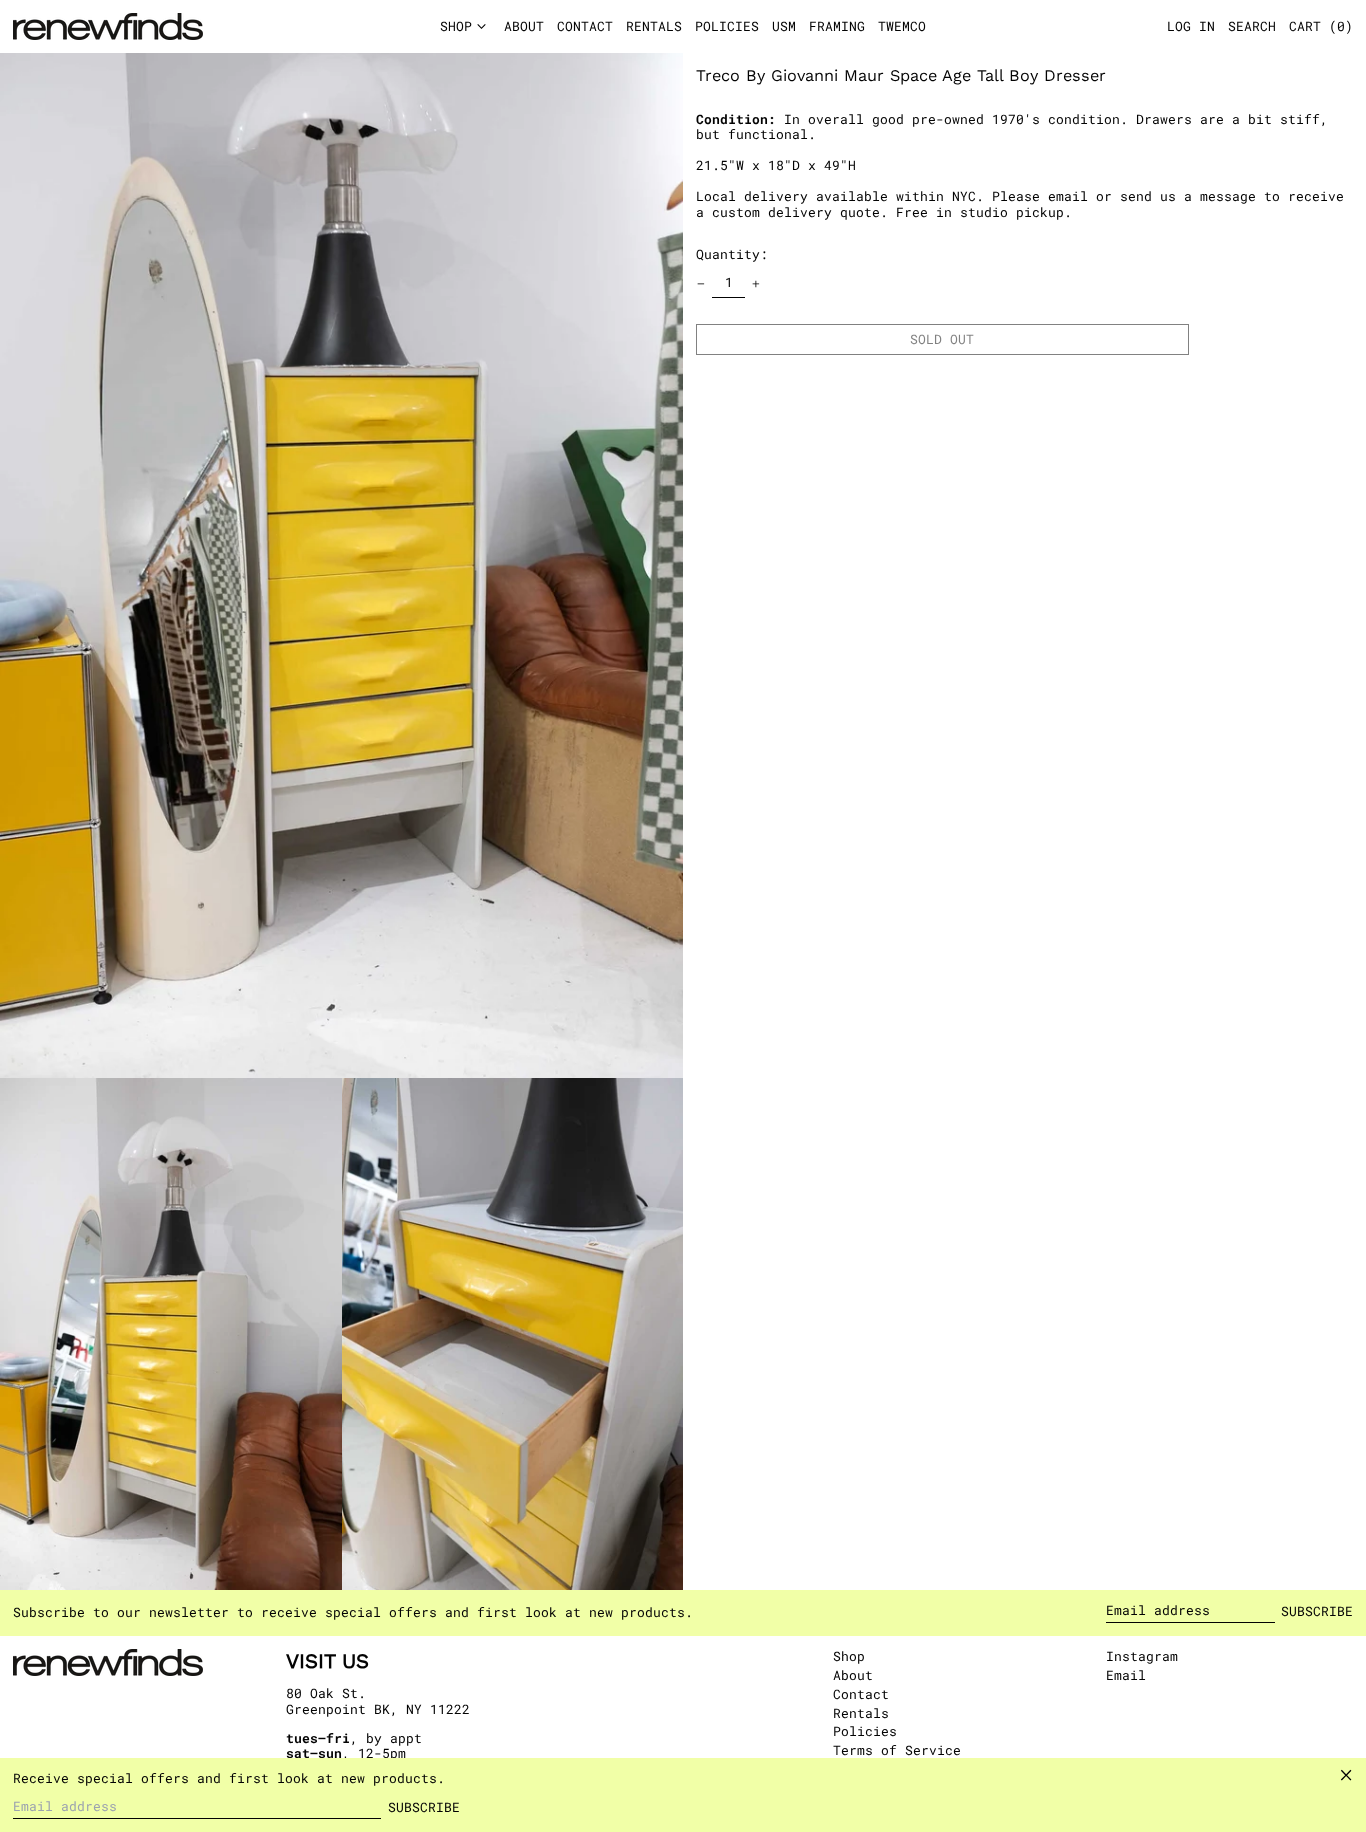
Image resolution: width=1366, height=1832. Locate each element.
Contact (861, 1694)
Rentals (861, 1713)
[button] (1321, 27)
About (853, 1675)
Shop (849, 1656)
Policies (865, 1731)
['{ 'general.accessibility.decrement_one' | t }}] (701, 283)
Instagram (1142, 1657)
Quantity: (732, 254)
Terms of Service (897, 1750)
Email (1126, 1676)
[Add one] (756, 283)
